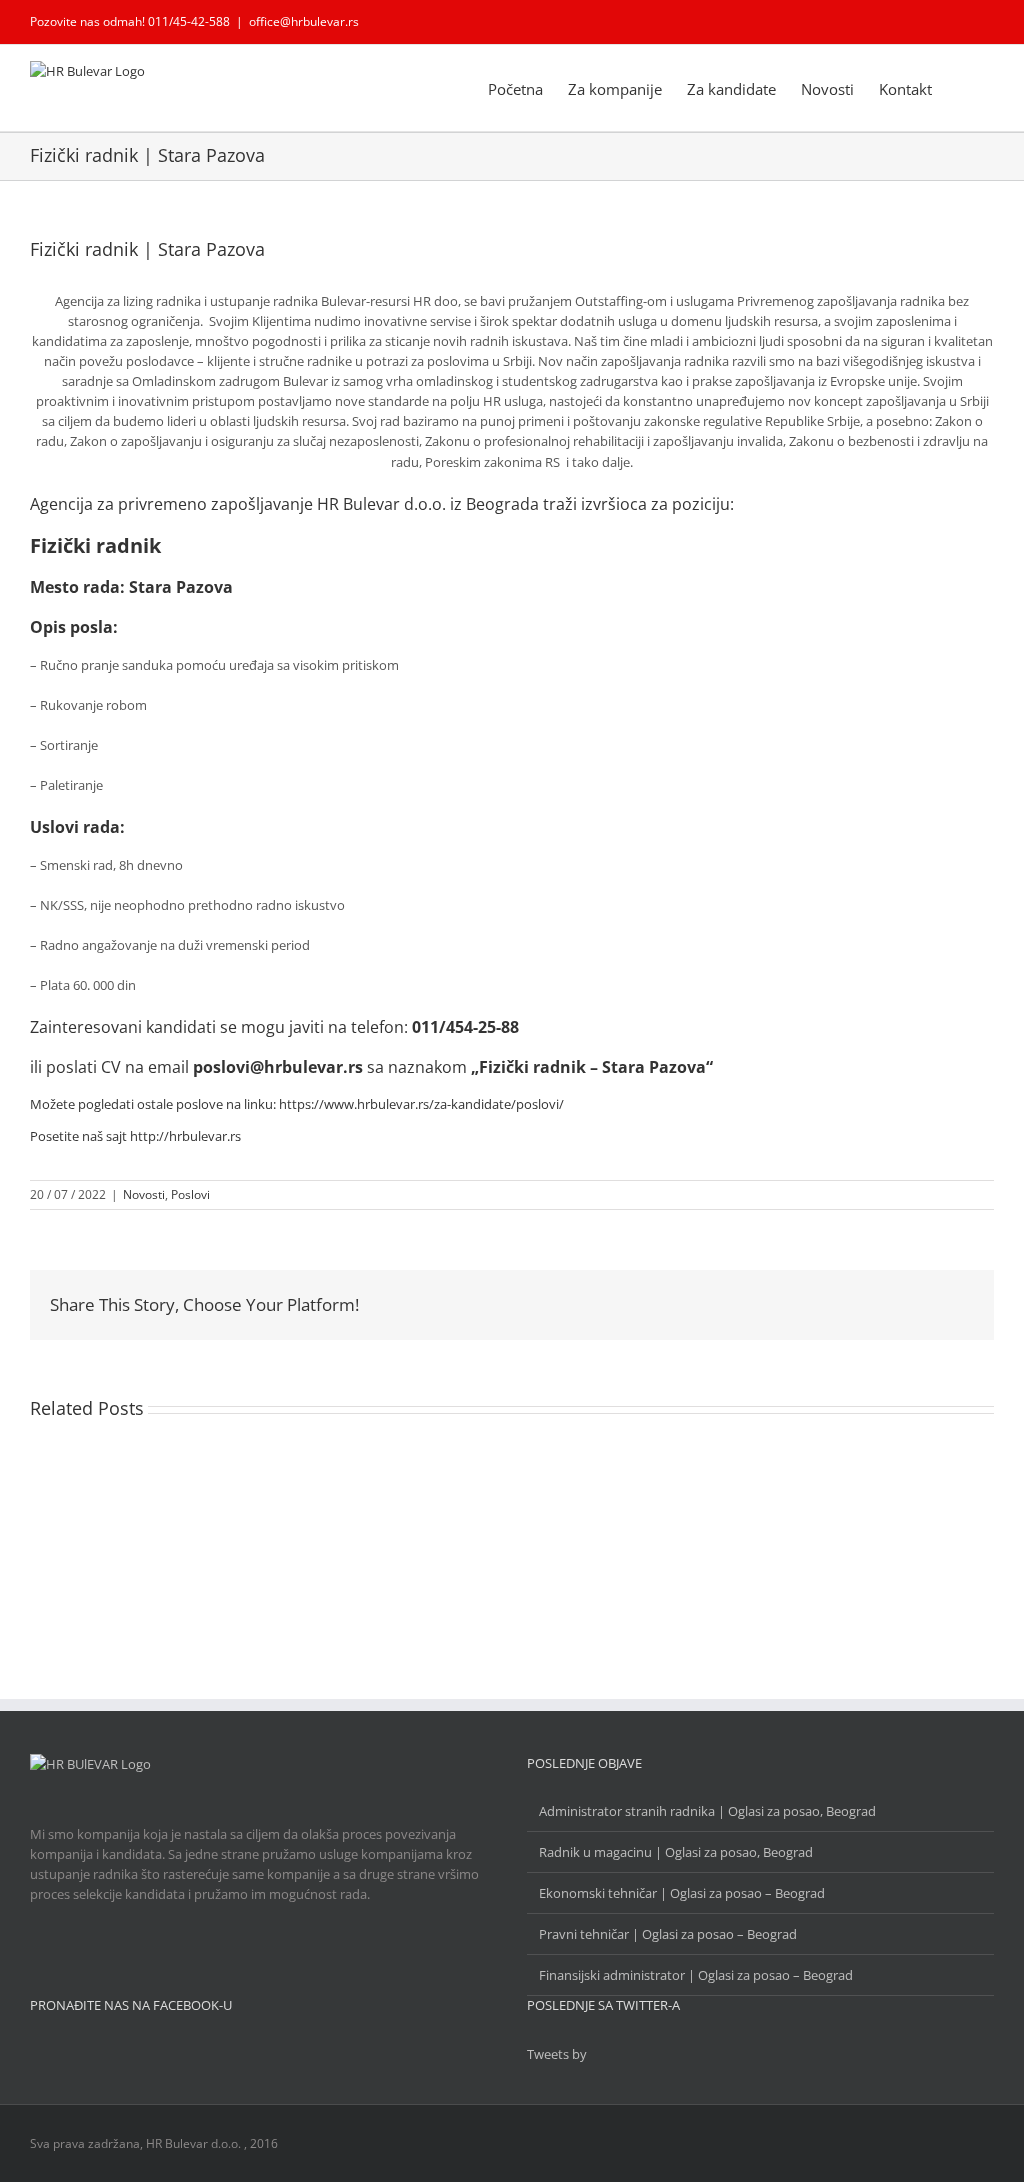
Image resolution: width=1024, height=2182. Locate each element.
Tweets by (557, 2054)
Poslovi (190, 1194)
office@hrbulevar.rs (304, 21)
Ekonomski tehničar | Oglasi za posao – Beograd (682, 1893)
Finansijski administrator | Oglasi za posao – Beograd (696, 1975)
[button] (963, 88)
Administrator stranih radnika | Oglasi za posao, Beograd (707, 1811)
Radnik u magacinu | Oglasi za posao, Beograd (676, 1852)
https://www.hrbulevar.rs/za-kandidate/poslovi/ (421, 1104)
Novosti (144, 1194)
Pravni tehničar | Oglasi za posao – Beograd (668, 1934)
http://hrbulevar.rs (185, 1136)
